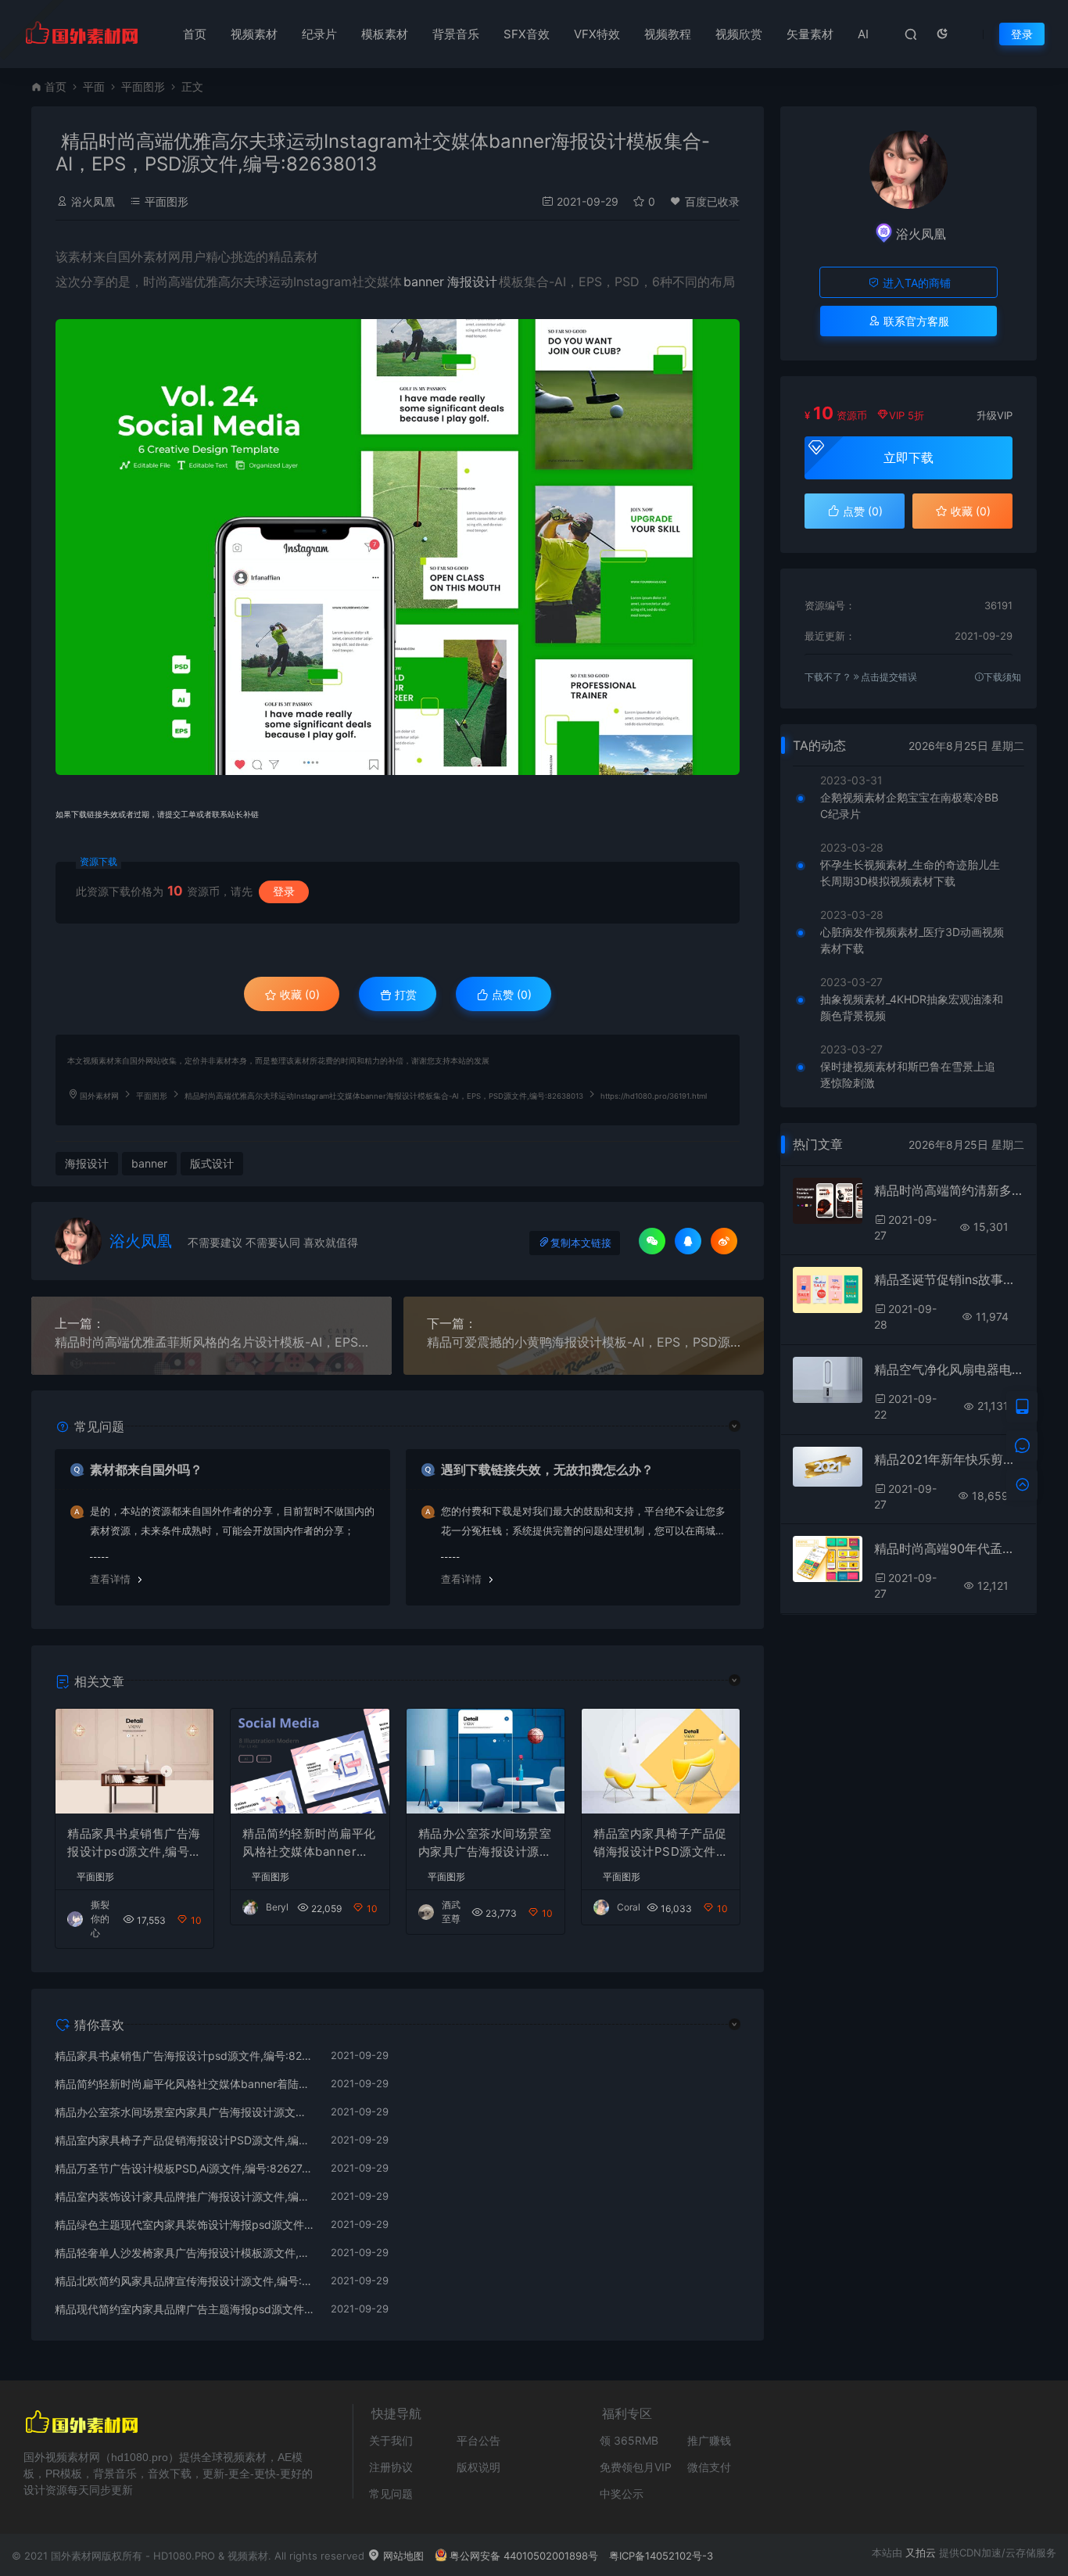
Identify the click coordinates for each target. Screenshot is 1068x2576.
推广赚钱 (709, 2440)
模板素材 (385, 34)
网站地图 (402, 2556)
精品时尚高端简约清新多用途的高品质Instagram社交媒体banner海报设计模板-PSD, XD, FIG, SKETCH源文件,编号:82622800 (949, 1190)
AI (863, 34)
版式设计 (212, 1163)
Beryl (277, 1907)
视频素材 (254, 34)
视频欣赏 (739, 34)
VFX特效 (597, 34)
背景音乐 (456, 34)
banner (424, 282)
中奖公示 (622, 2493)
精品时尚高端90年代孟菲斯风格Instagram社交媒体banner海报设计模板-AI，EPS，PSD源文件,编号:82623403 (949, 1548)
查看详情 (110, 1579)
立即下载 (909, 457)
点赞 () (510, 994)
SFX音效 (527, 34)
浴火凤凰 (93, 201)
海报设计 (472, 282)
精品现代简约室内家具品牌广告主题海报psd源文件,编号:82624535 (185, 2309)
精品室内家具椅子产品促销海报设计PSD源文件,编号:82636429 (660, 1843)
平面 (94, 86)
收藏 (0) (298, 994)
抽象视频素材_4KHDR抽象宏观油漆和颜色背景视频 (912, 1007)
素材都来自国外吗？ (146, 1469)
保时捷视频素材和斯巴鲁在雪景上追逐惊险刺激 (908, 1075)
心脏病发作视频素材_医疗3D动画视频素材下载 (912, 940)
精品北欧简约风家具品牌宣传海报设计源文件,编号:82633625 (185, 2281)
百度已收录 (712, 201)
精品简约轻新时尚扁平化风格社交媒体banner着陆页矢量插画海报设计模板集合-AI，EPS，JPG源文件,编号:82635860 (309, 1843)
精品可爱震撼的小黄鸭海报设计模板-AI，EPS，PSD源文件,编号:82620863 (584, 1342)
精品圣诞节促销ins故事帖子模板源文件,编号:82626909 (949, 1279)
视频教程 (668, 34)
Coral (629, 1907)
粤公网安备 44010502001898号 (524, 2556)
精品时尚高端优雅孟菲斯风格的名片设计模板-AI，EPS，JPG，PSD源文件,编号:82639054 (211, 1342)
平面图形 (143, 86)
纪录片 (319, 34)
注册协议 (391, 2467)
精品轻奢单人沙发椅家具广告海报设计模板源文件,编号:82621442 (185, 2253)
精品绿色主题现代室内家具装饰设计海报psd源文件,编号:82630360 (185, 2224)
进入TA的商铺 (915, 283)
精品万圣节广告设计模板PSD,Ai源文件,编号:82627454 (185, 2168)
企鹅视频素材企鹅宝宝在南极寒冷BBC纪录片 (909, 805)
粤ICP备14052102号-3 (661, 2556)
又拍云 (921, 2553)
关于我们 (391, 2440)
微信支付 (709, 2467)
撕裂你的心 (100, 1919)
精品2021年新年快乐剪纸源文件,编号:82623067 (949, 1459)
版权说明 (478, 2467)
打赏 (404, 994)
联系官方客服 (915, 321)
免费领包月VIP (636, 2467)
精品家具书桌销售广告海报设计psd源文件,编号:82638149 (134, 1843)
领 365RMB (629, 2440)
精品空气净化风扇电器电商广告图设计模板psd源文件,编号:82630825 (949, 1369)
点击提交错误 (889, 677)
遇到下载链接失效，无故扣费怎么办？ (547, 1469)
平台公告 (478, 2440)
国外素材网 (99, 1096)
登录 (1022, 34)
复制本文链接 (581, 1243)
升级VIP (995, 415)
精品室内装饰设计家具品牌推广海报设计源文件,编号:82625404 (185, 2196)
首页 (195, 34)
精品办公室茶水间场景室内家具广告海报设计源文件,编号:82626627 (485, 1843)
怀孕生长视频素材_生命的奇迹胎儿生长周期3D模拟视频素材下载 (910, 873)
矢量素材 (810, 34)
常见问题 (391, 2493)
